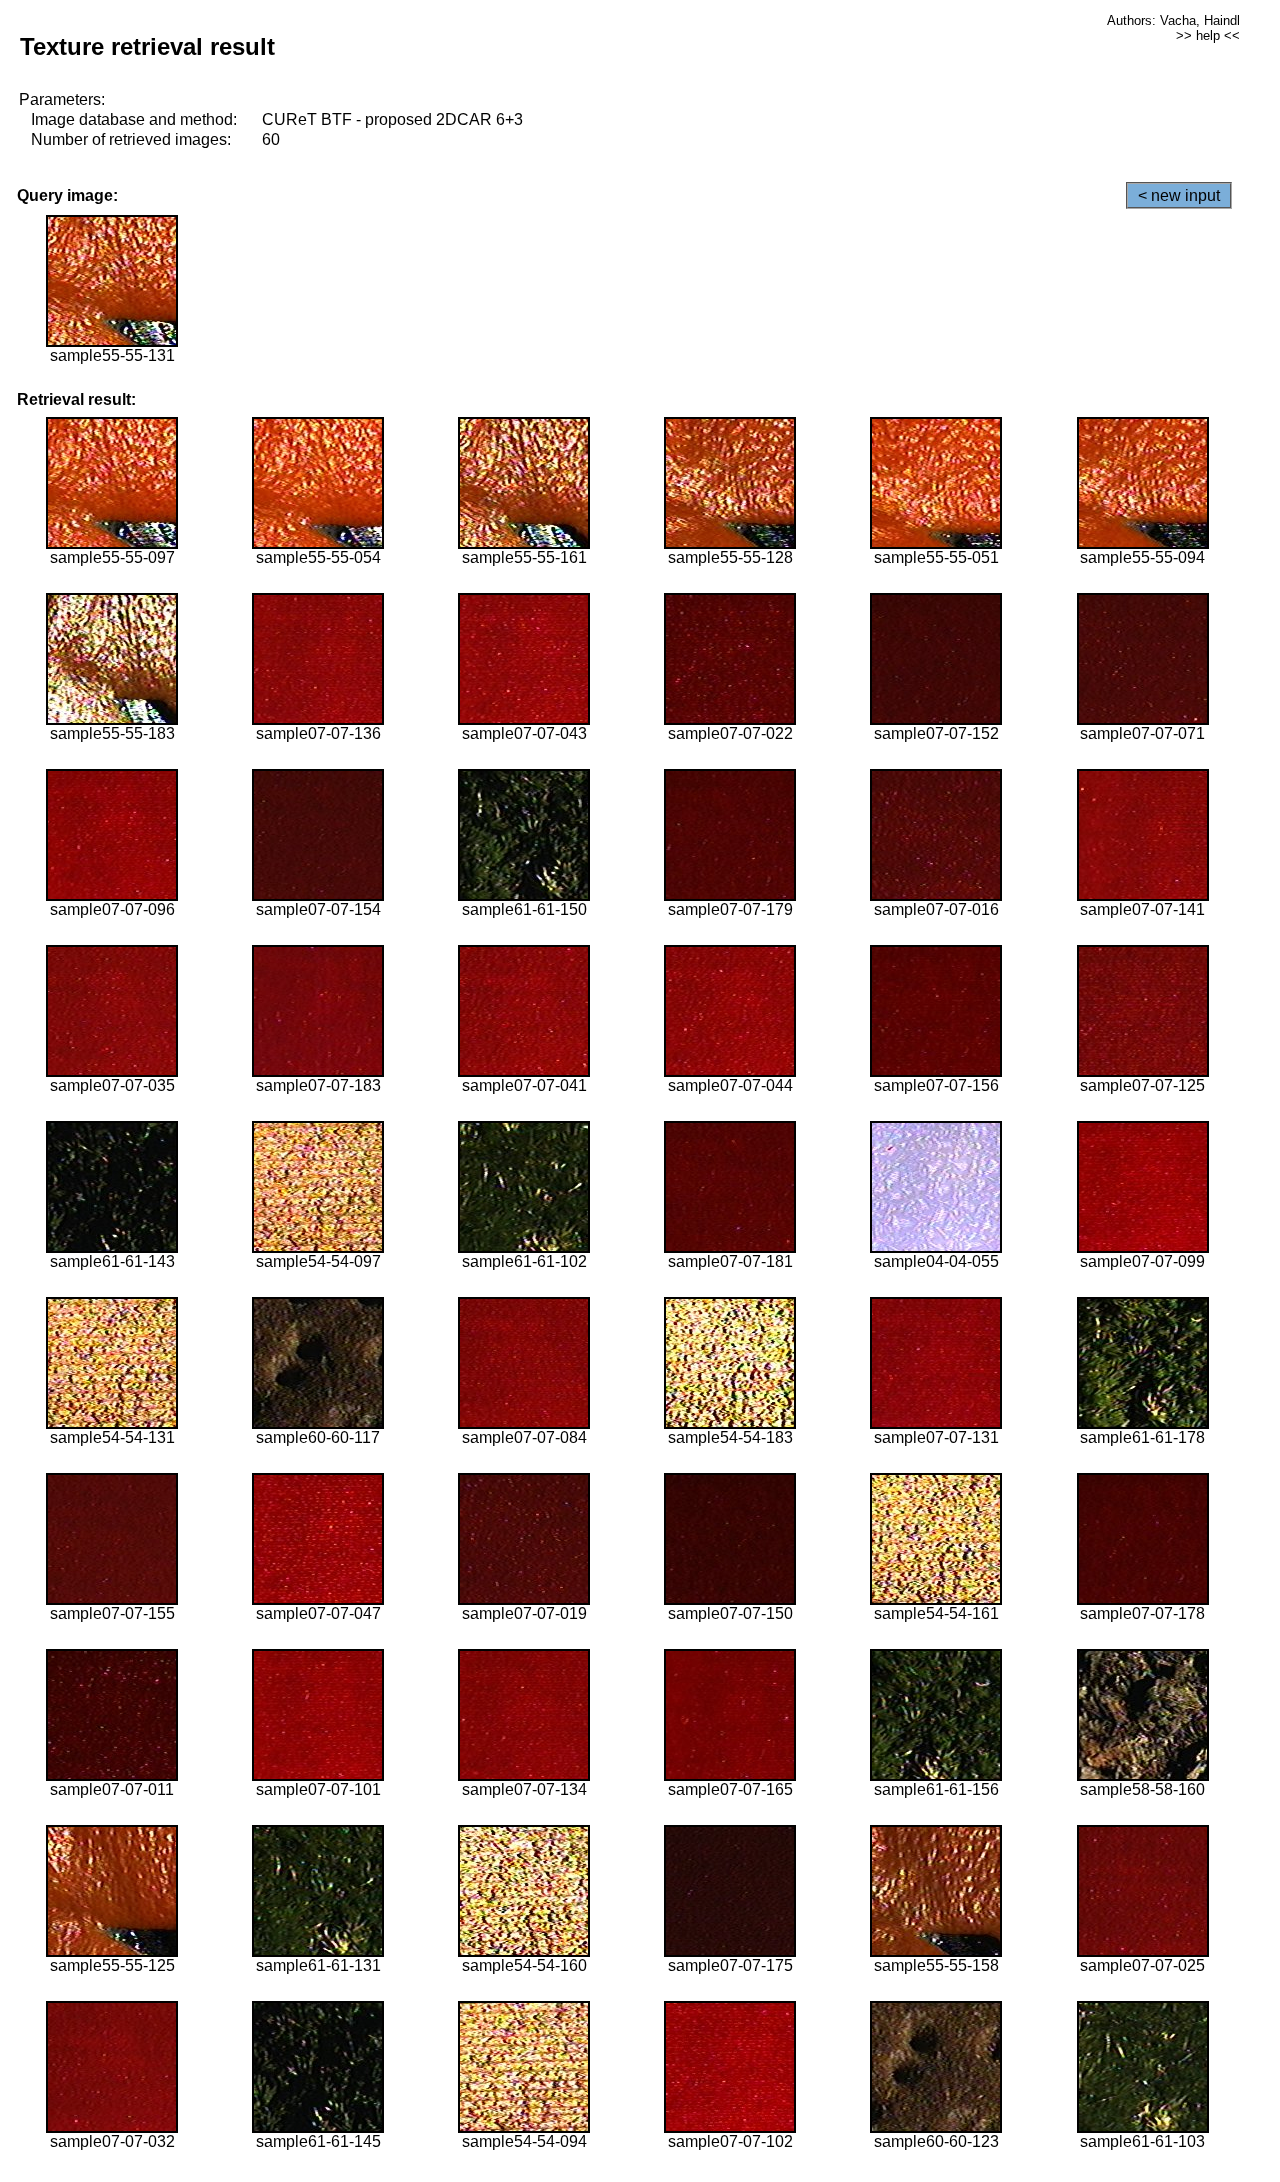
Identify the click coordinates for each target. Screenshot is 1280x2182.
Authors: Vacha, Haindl (1173, 20)
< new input (1179, 195)
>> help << (1208, 35)
